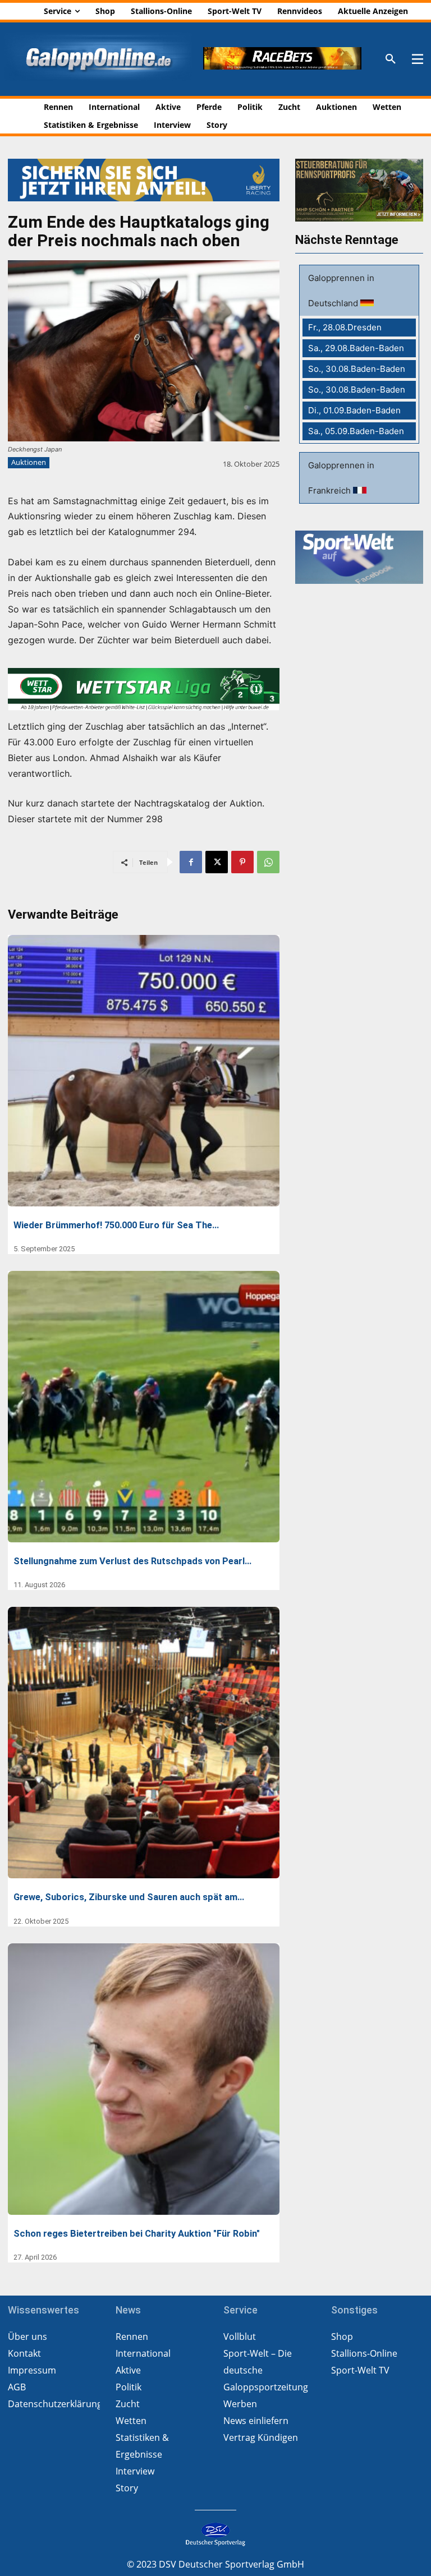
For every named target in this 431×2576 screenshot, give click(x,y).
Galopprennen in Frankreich (341, 478)
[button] (391, 59)
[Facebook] (191, 862)
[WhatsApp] (268, 862)
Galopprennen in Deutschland (341, 291)
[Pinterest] (242, 862)
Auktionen (29, 462)
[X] (217, 862)
